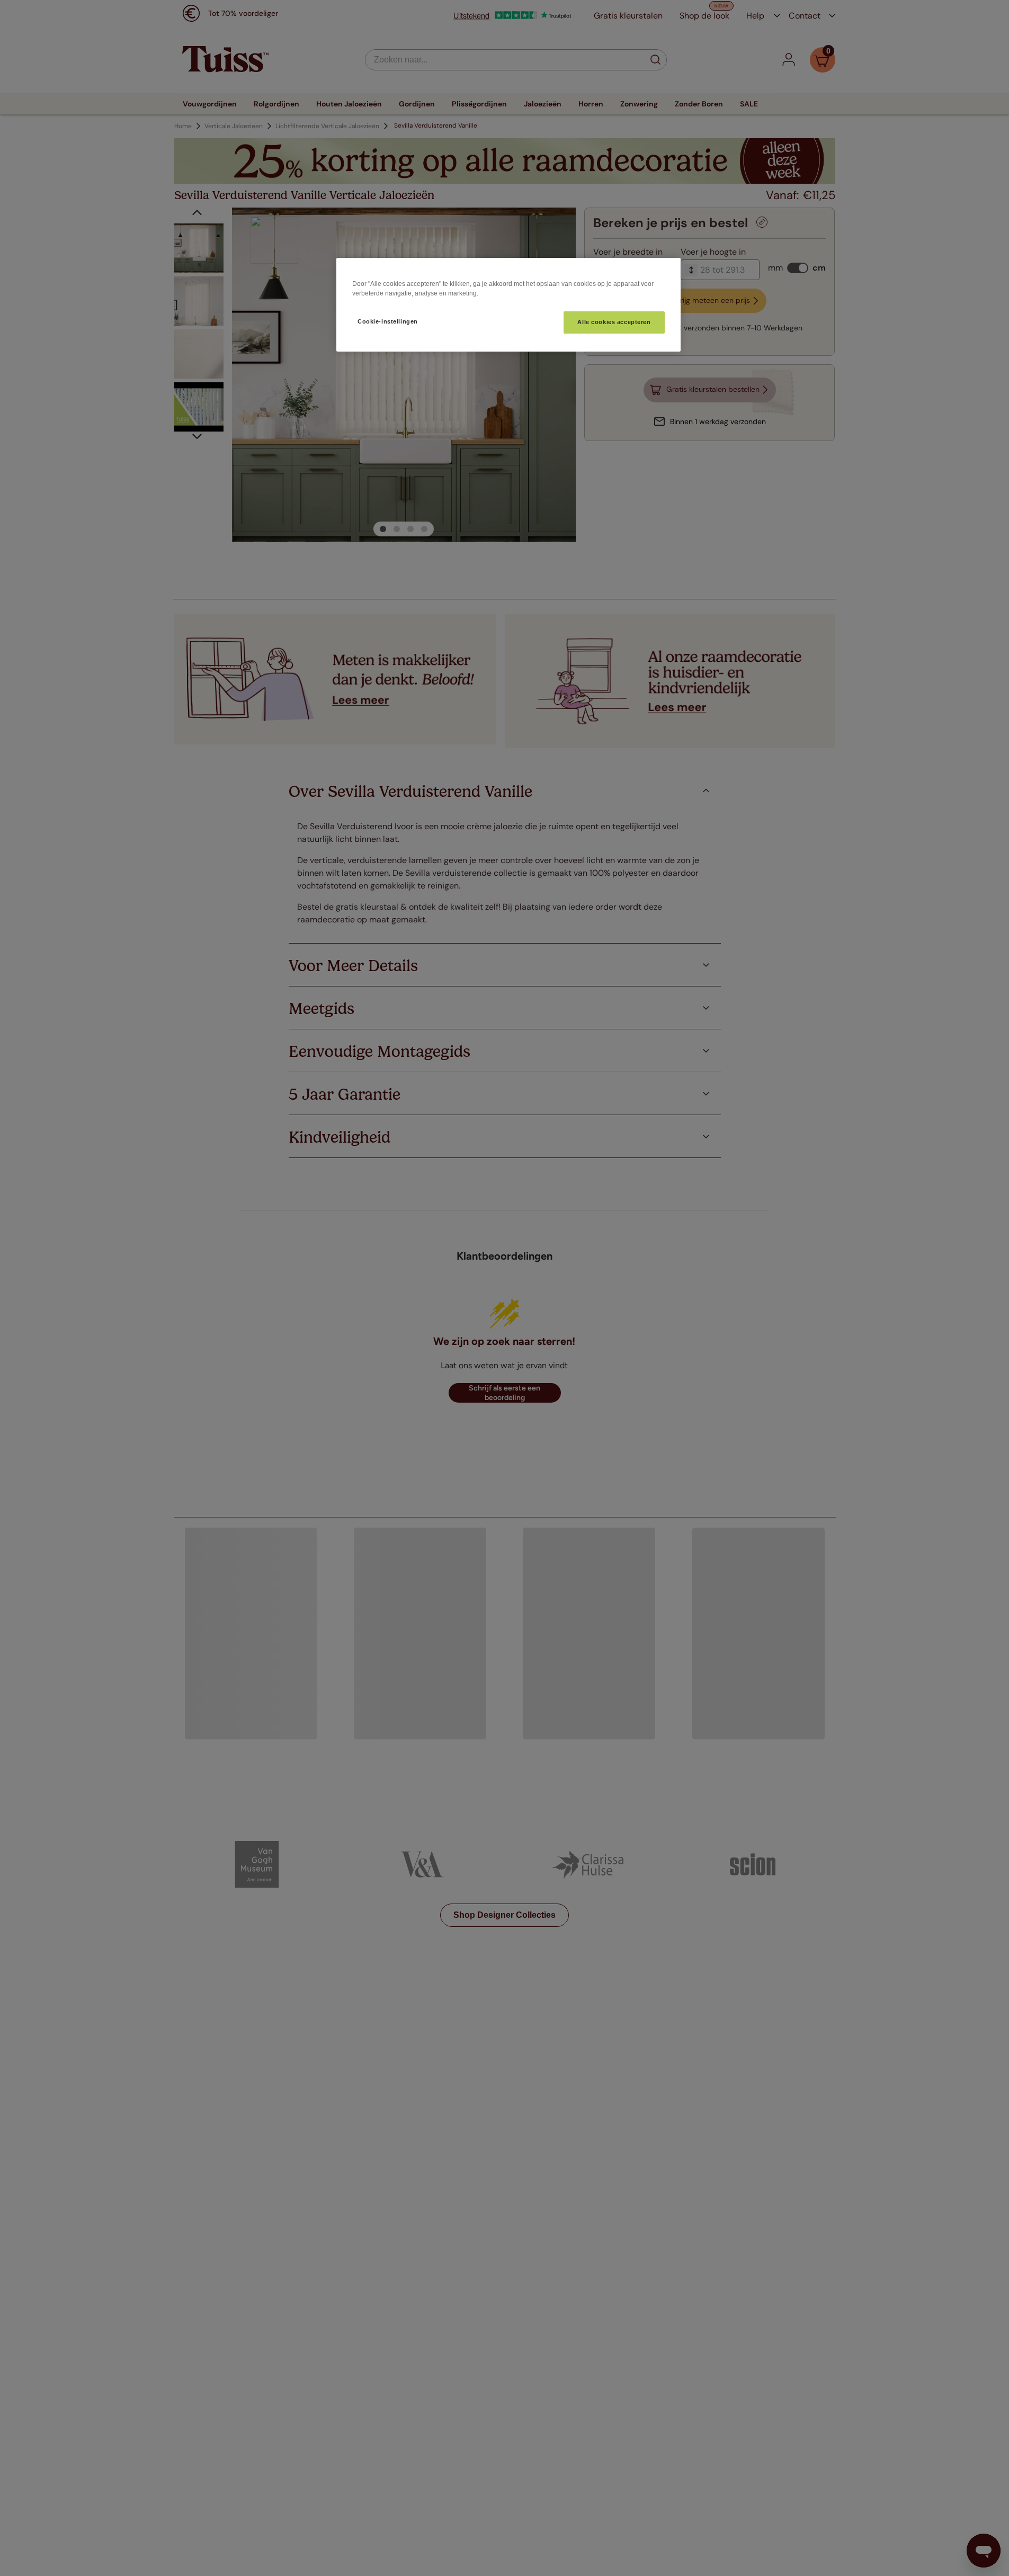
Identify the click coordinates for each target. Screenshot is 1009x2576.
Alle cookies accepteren (614, 322)
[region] (508, 305)
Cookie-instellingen (388, 321)
